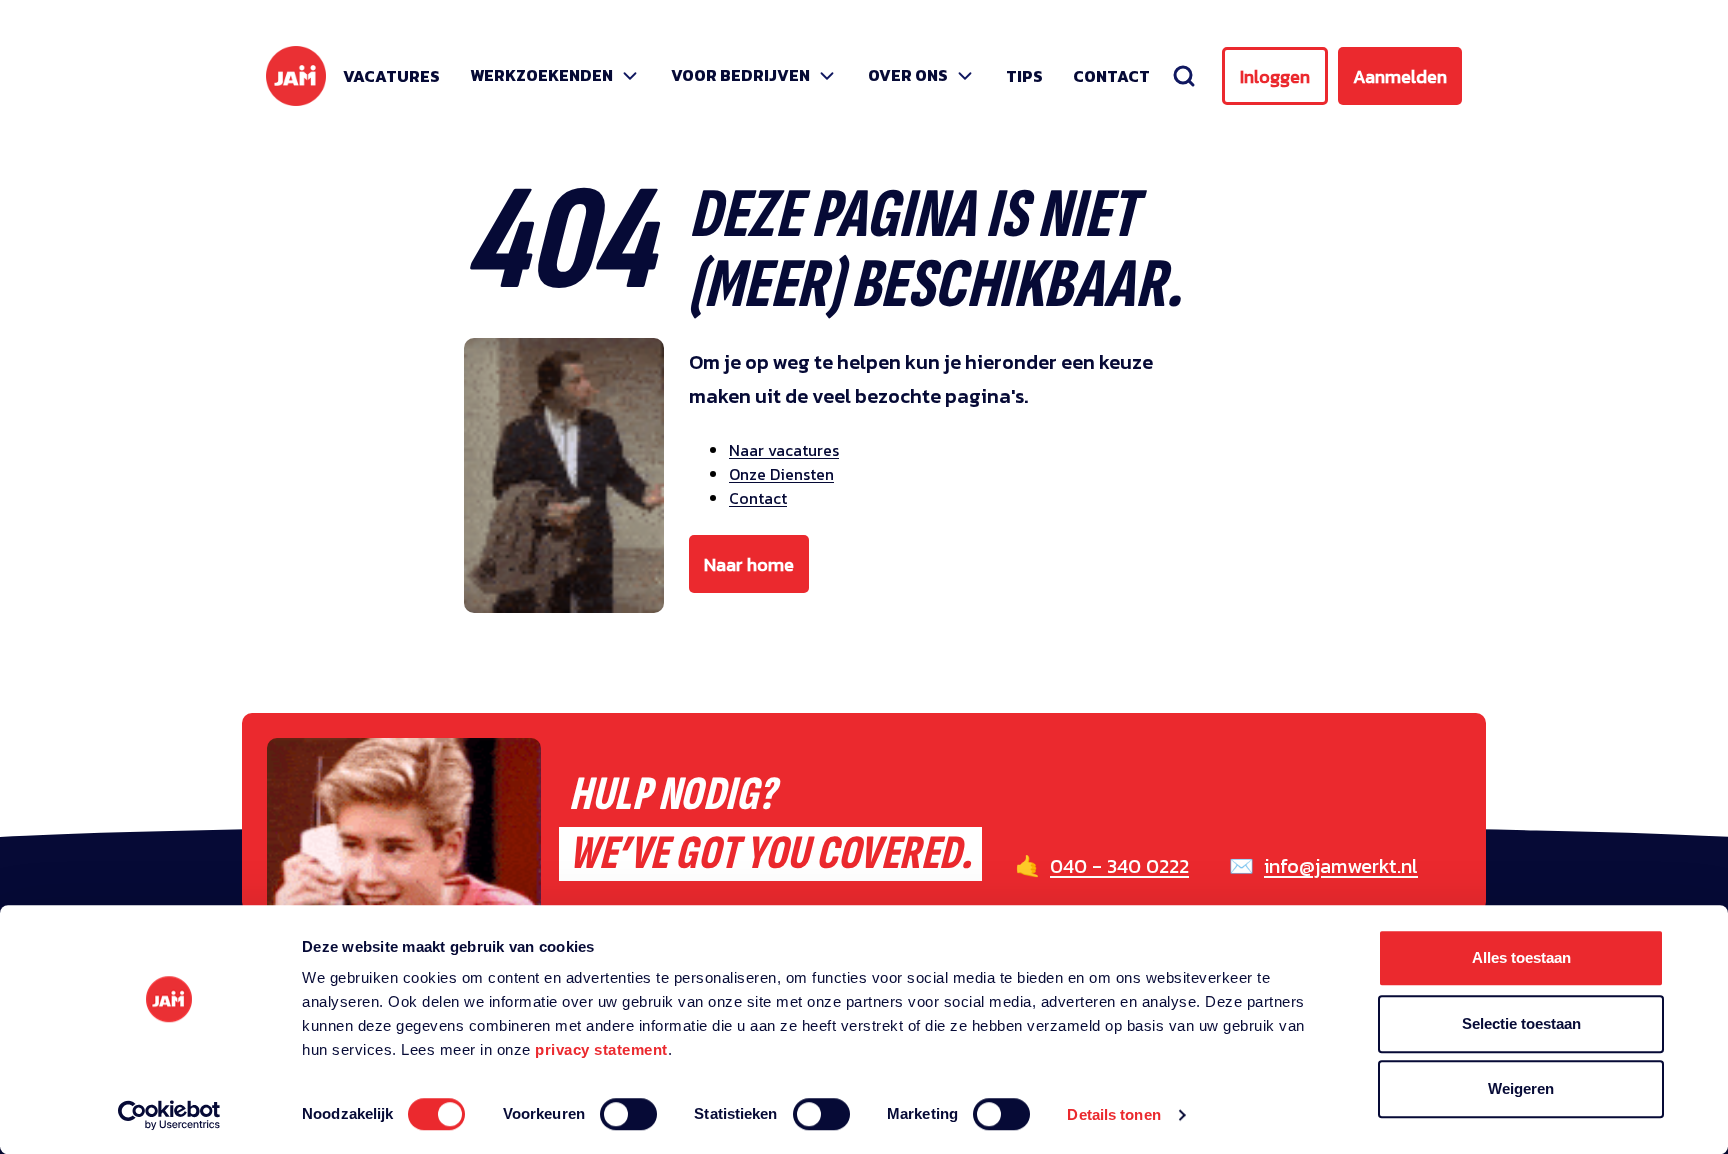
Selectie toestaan (1521, 1023)
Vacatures (391, 76)
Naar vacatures (784, 450)
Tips (1024, 76)
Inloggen (1275, 76)
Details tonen (1113, 1114)
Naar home (749, 564)
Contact (1111, 76)
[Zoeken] (1184, 76)
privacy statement (601, 1049)
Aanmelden (1400, 76)
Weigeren (1521, 1088)
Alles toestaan (1521, 957)
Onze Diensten (781, 474)
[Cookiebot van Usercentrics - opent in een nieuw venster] (169, 1115)
